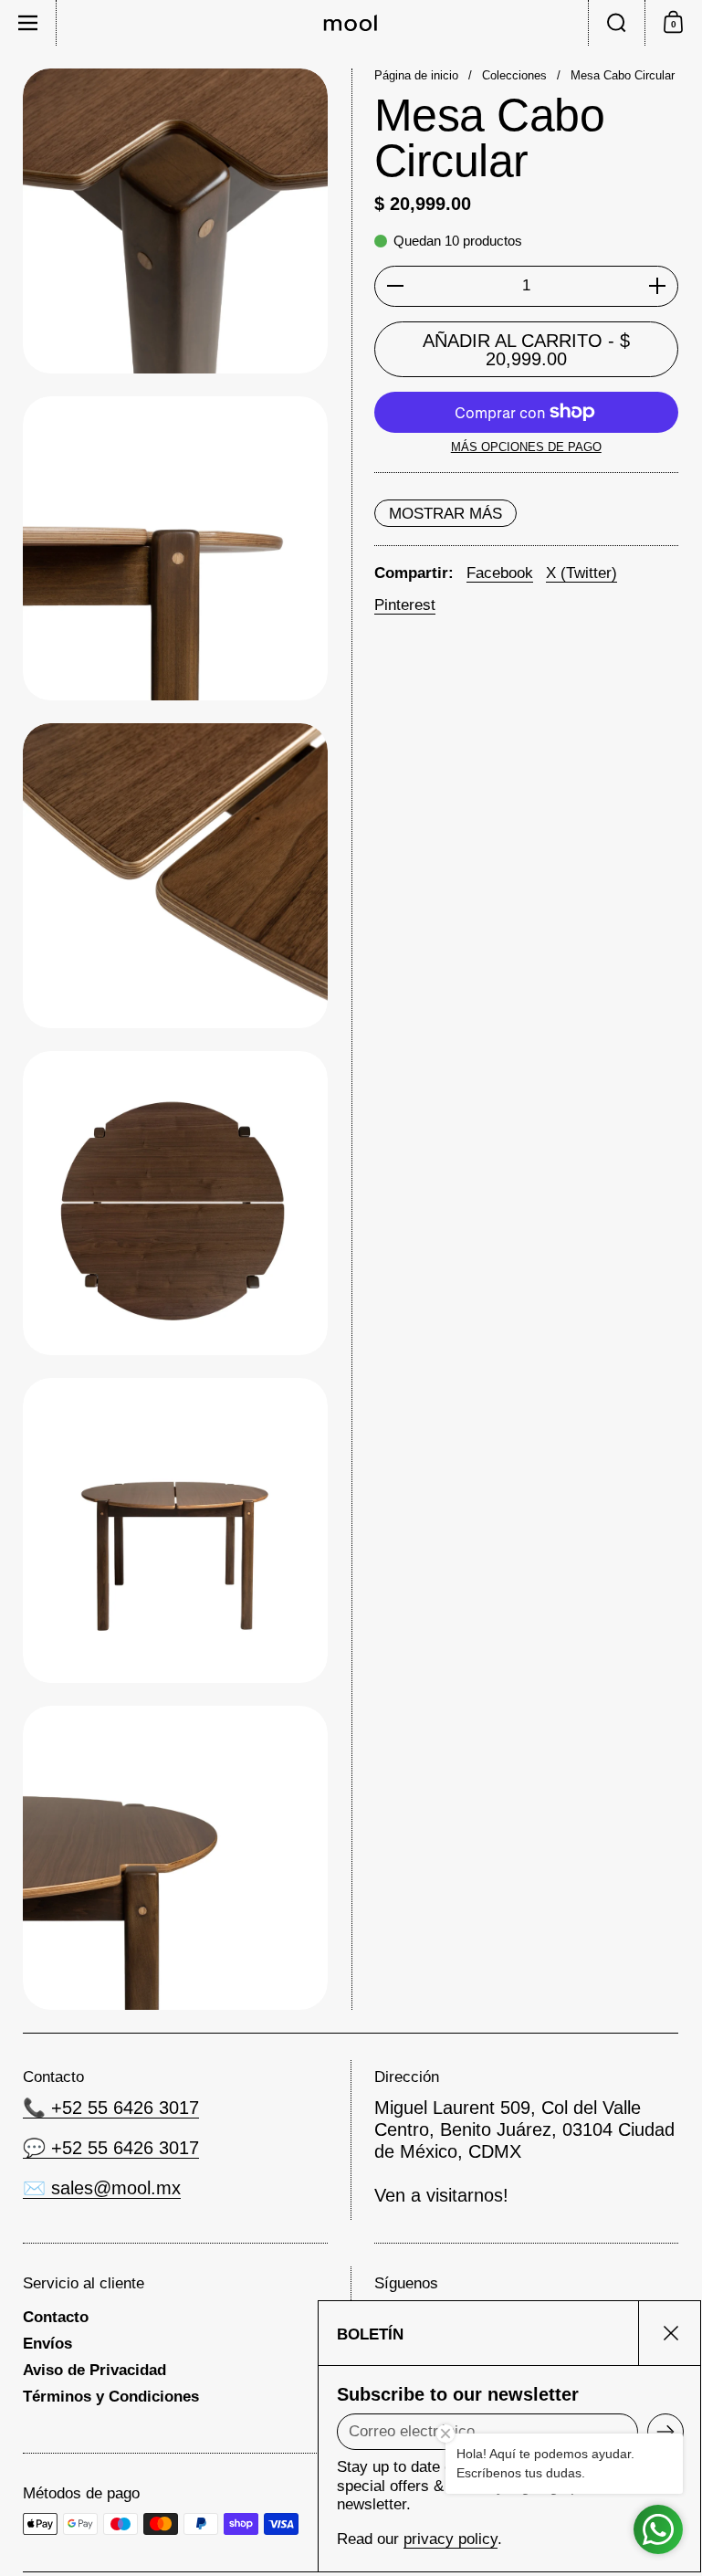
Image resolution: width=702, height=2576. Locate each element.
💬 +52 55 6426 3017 (111, 2148)
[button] (616, 23)
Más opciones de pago (526, 447)
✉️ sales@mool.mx (102, 2188)
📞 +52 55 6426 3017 (111, 2108)
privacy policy (451, 2539)
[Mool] (351, 23)
